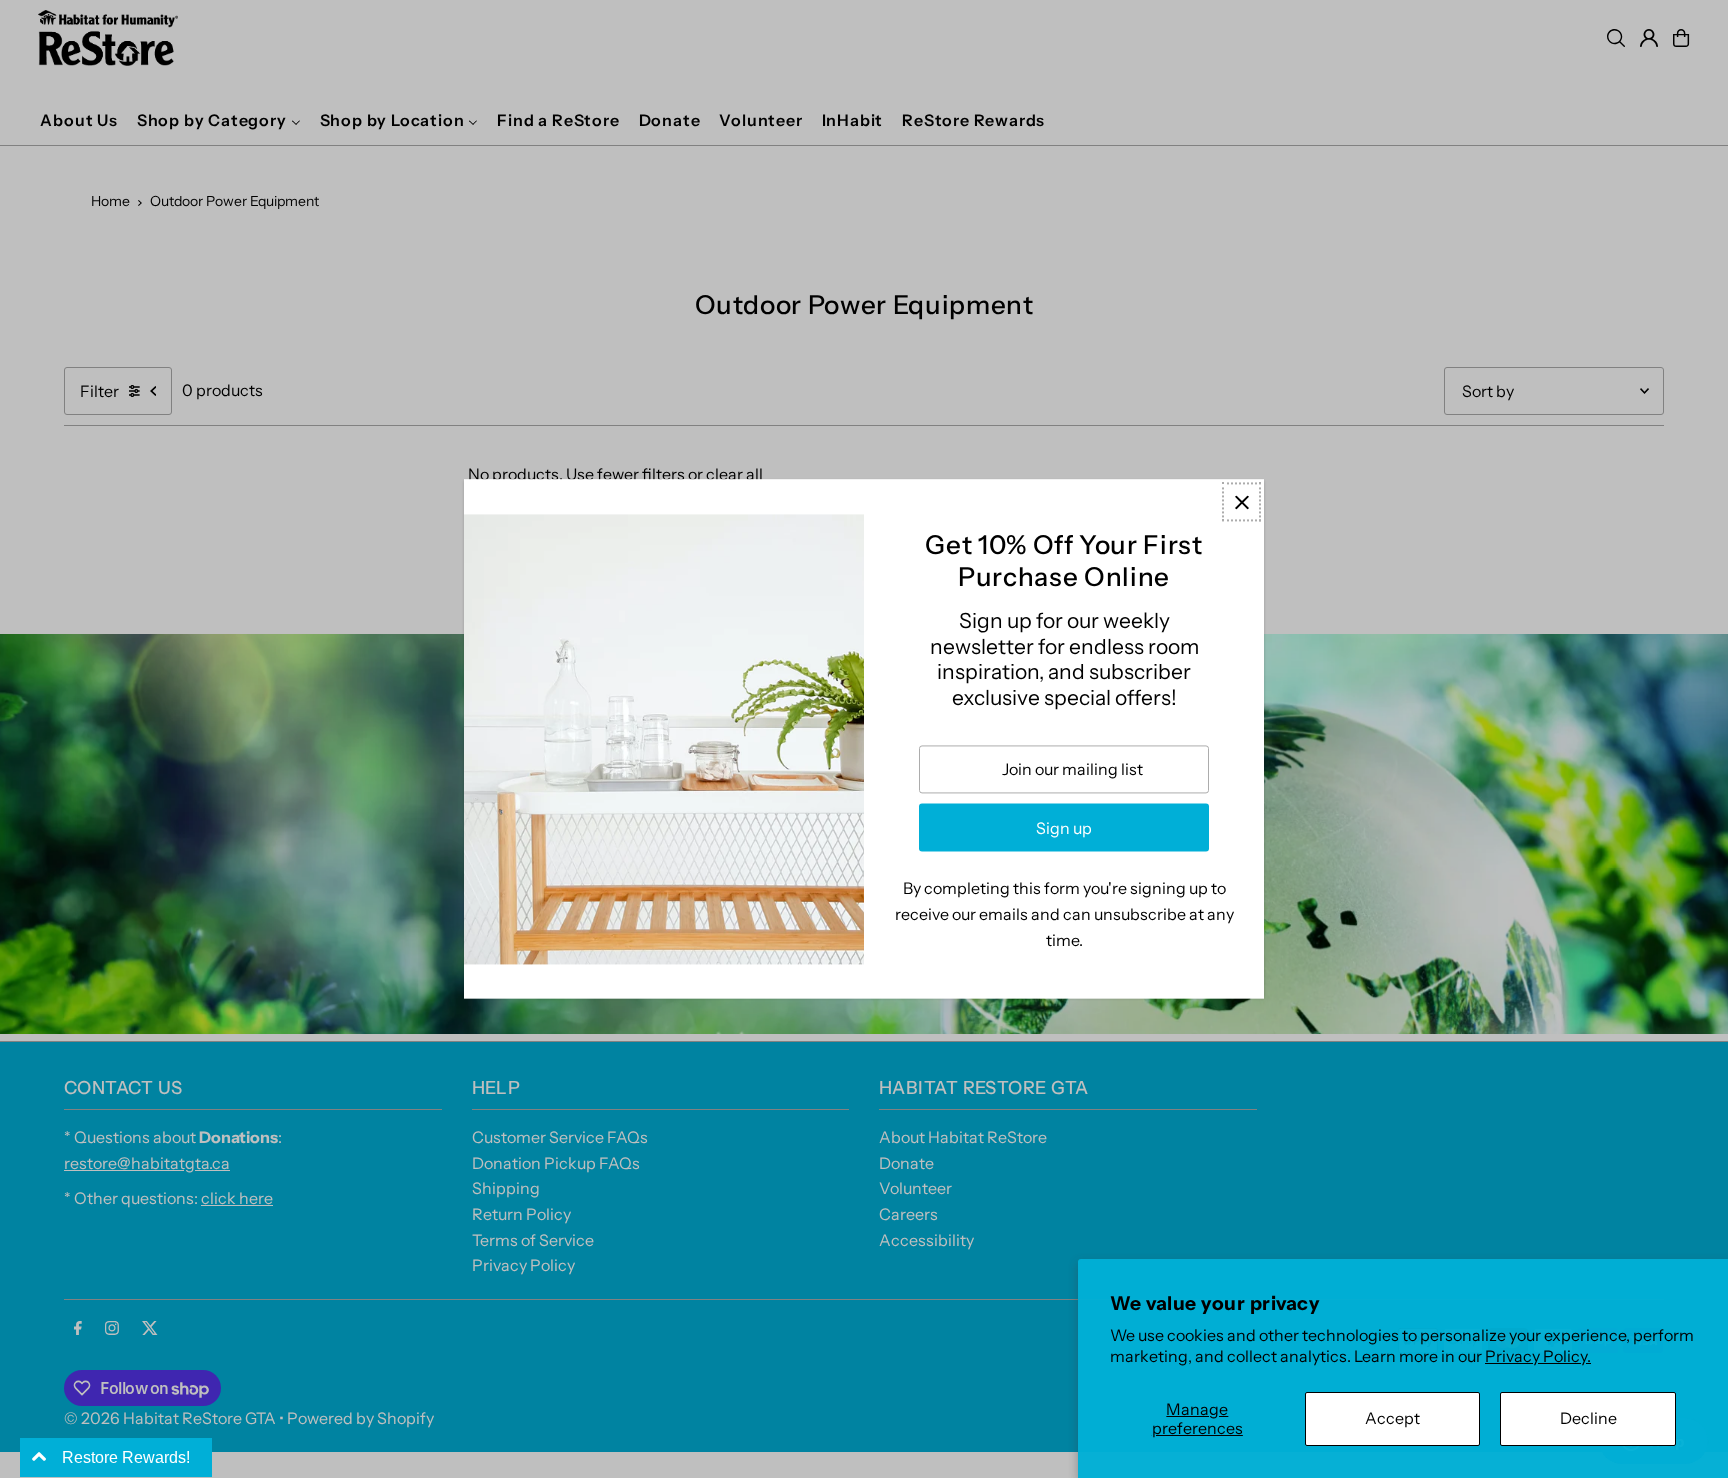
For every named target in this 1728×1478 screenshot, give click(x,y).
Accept (1392, 1418)
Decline (1588, 1418)
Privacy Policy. (1538, 1356)
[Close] (1241, 501)
